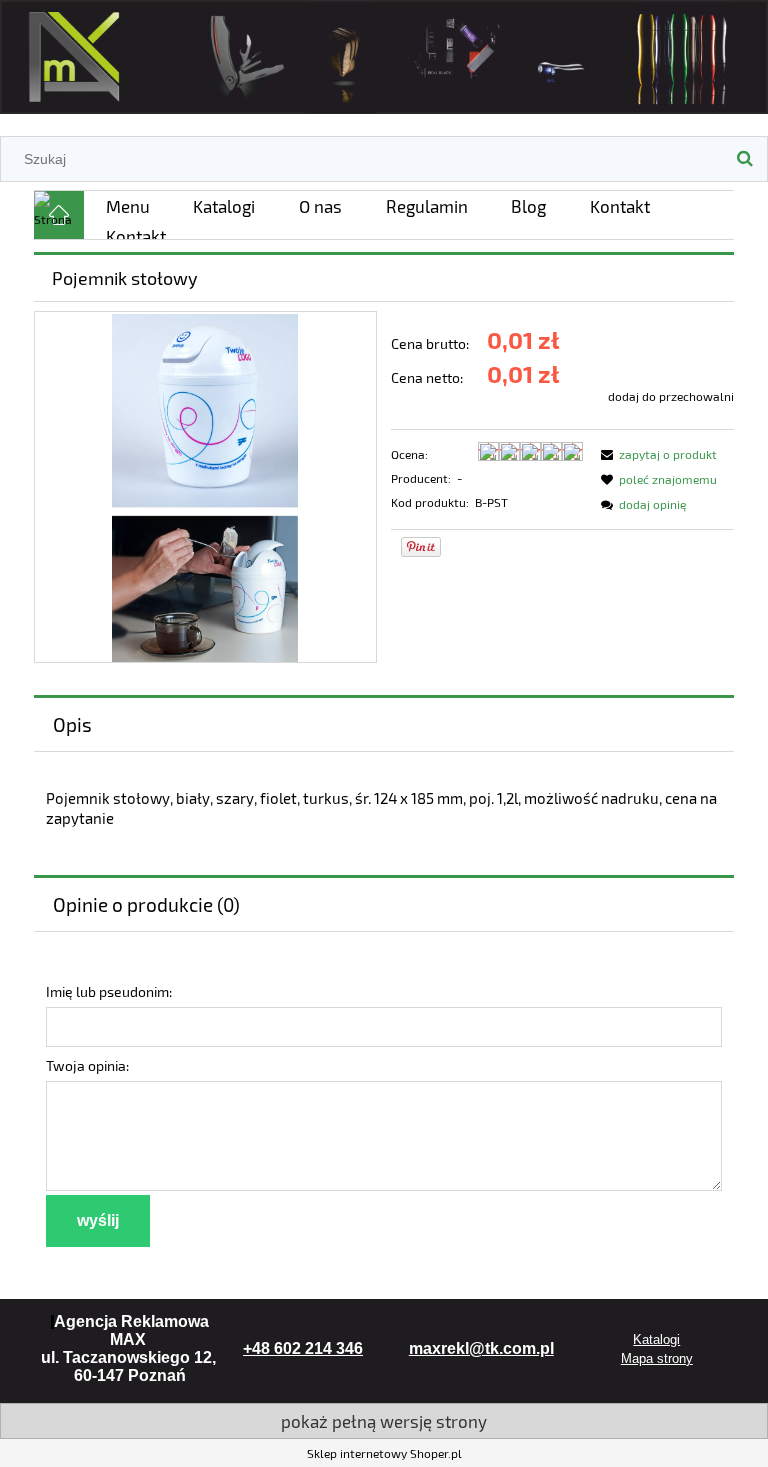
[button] (656, 454)
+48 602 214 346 (303, 1348)
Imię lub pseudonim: (109, 991)
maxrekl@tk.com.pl (481, 1348)
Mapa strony (657, 1358)
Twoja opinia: (87, 1065)
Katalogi (656, 1339)
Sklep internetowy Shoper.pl (384, 1453)
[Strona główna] (384, 53)
